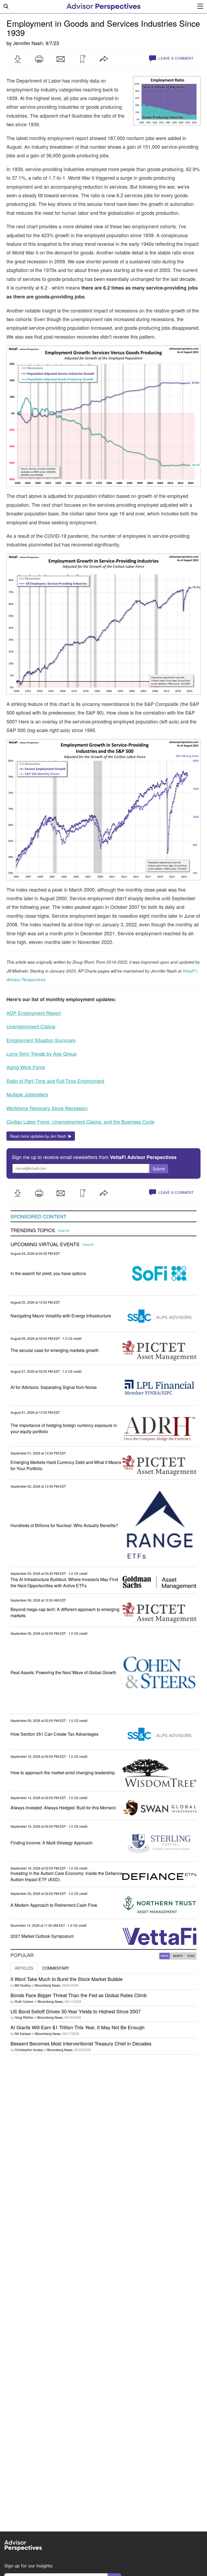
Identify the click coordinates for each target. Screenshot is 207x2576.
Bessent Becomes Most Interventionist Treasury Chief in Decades (81, 2043)
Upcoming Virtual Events (45, 1244)
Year (191, 1956)
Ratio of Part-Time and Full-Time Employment (55, 1081)
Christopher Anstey (29, 2050)
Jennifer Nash (28, 43)
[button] (18, 59)
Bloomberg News (48, 1985)
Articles (24, 1968)
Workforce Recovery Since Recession (47, 1108)
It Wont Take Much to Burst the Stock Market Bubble (67, 1979)
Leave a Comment (175, 58)
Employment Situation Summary (41, 1040)
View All (63, 1231)
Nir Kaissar (23, 2033)
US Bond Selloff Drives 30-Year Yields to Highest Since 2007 (76, 2011)
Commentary (56, 1968)
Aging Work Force (26, 1067)
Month (178, 1956)
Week (165, 1956)
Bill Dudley (23, 1985)
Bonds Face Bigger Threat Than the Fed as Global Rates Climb (79, 1995)
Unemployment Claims (31, 1026)
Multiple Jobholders (27, 1094)
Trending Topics (33, 1230)
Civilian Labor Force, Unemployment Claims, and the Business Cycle (80, 1122)
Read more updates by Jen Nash (39, 1136)
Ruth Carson (24, 2001)
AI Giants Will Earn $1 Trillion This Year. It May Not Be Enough (77, 2027)
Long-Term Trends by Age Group (42, 1053)
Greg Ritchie (24, 2017)
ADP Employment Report (34, 1013)
